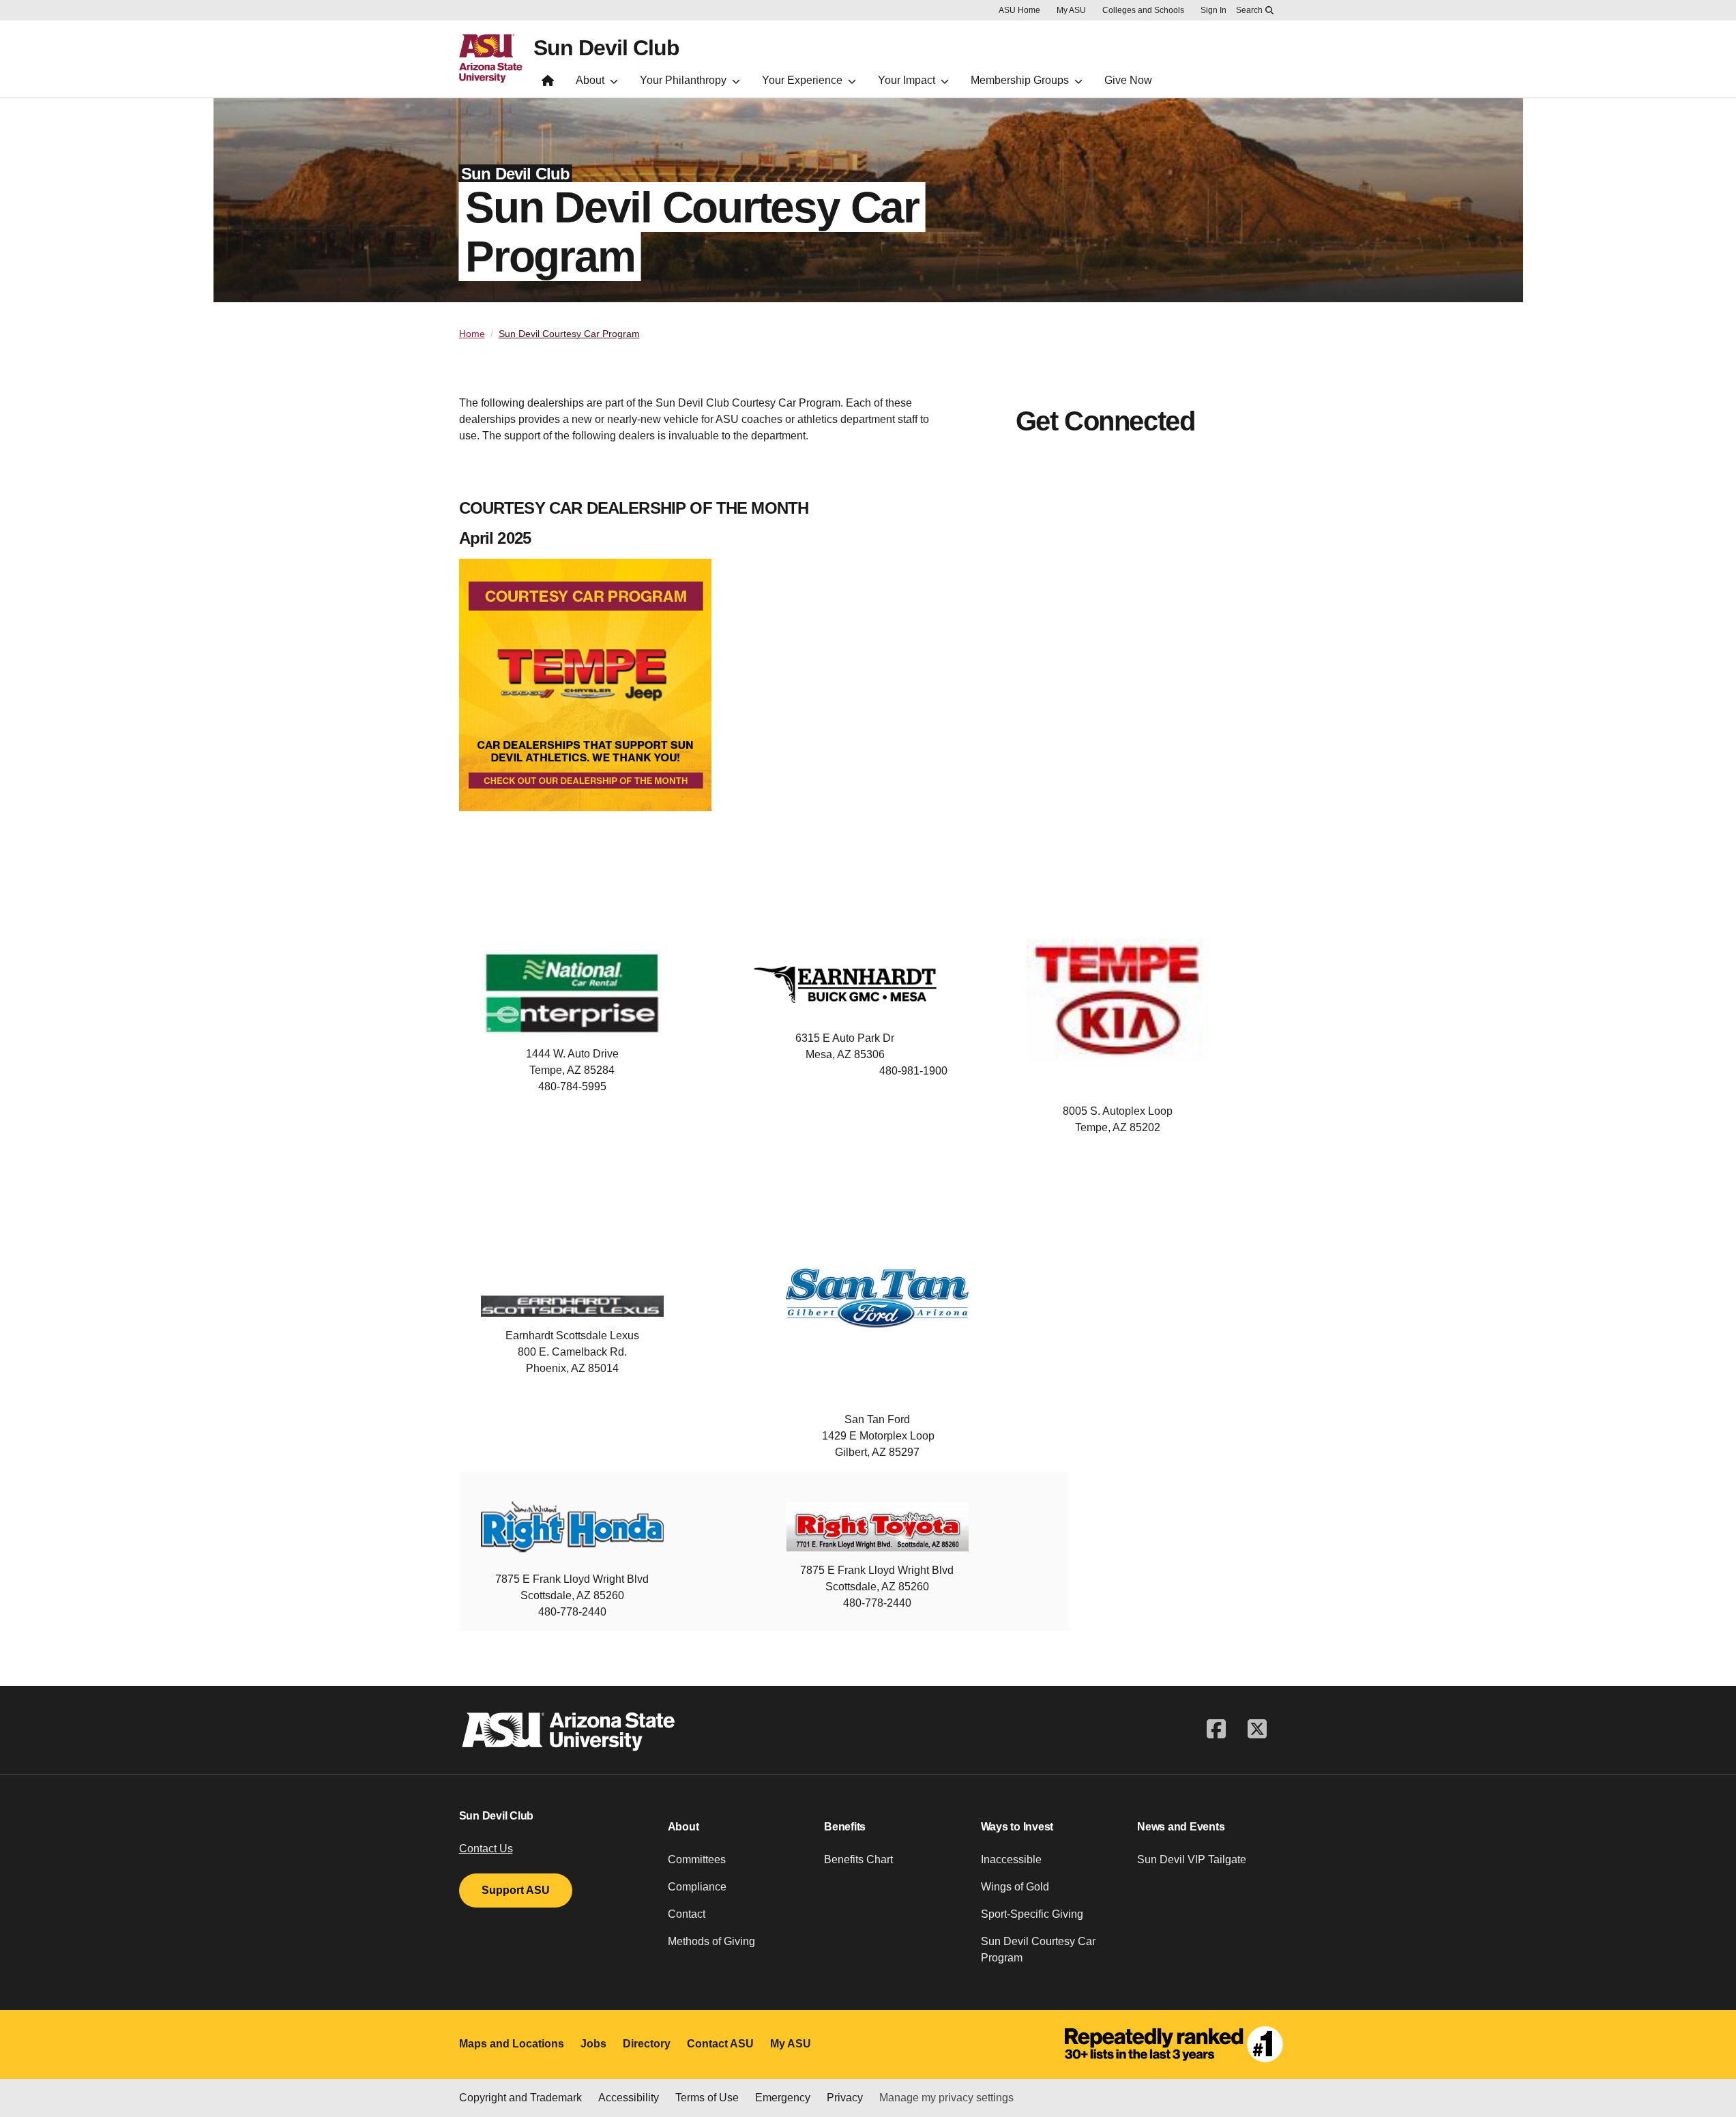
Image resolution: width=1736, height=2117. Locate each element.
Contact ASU (720, 2044)
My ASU (1071, 10)
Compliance (697, 1887)
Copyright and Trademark (520, 2098)
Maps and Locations (512, 2044)
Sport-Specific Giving (1032, 1914)
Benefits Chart (858, 1859)
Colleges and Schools (1143, 10)
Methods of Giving (711, 1941)
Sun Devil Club (606, 48)
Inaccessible (1011, 1859)
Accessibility (629, 2098)
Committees (697, 1859)
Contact (687, 1914)
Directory (647, 2044)
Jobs (593, 2044)
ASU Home (1019, 10)
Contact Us (486, 1849)
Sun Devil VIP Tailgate (1192, 1859)
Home (472, 334)
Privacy (845, 2098)
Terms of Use (707, 2098)
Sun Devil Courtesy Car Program (569, 334)
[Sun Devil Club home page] (548, 84)
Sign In (1213, 10)
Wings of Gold (1015, 1887)
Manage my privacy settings (946, 2098)
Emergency (783, 2098)
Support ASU (516, 1890)
